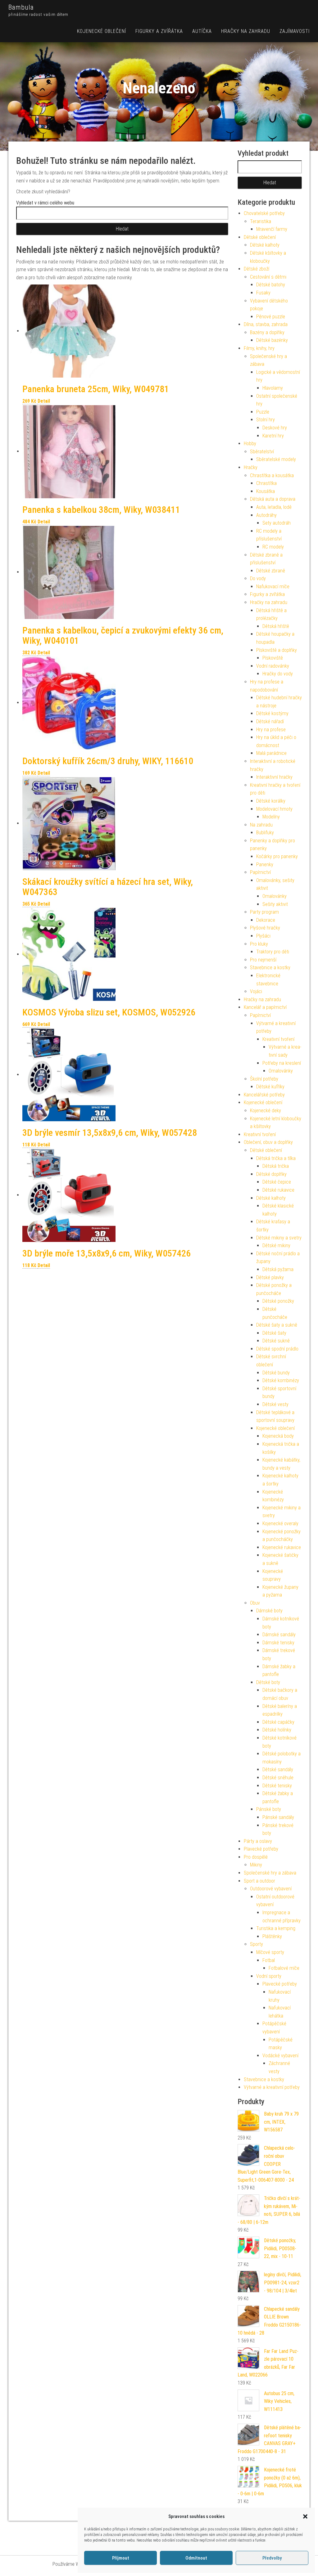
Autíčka (202, 31)
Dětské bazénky (272, 340)
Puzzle (263, 412)
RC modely (273, 547)
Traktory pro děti (273, 952)
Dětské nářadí (270, 721)
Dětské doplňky (271, 1174)
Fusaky (263, 293)
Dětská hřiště (276, 626)
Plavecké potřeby (261, 1849)
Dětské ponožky (278, 1301)
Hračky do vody (278, 674)
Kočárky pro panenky (277, 856)
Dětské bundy (276, 1373)
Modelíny (271, 817)
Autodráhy (266, 515)
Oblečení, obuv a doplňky (268, 1142)
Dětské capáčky (278, 1722)
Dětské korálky (271, 801)
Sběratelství (262, 452)
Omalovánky (275, 896)
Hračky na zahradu (246, 31)
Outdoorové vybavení (271, 1889)
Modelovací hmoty (274, 809)
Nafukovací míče (273, 587)
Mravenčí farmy (272, 229)
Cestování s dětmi (268, 277)
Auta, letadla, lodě (274, 507)
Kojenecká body (278, 1436)
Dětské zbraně (271, 571)
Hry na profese (271, 730)
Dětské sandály (278, 1770)
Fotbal (269, 1960)
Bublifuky (265, 833)
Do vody (258, 578)
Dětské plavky (270, 1277)
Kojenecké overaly (280, 1523)
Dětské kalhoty (265, 245)
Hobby (250, 444)
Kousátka (266, 491)
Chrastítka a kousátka (272, 475)
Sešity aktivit (275, 904)
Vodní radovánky (273, 666)
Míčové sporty (270, 1952)
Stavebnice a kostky (270, 968)
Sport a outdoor (259, 1881)
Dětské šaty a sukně (277, 1325)
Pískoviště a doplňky (277, 650)
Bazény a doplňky (267, 332)
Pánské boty (269, 1809)
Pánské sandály (278, 1817)
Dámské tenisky (278, 1643)
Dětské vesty (275, 1404)
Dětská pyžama (278, 1269)
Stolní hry (266, 420)
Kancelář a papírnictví (265, 1007)
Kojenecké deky (266, 1111)
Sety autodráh (277, 523)
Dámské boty (269, 1611)
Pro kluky (259, 944)
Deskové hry (275, 428)
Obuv (255, 1603)
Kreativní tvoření (278, 1039)
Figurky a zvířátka (159, 31)
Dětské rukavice (278, 1190)
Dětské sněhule (278, 1778)
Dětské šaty (274, 1333)
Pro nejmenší (263, 960)
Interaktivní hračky (274, 777)
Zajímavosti (295, 31)
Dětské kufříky (270, 1087)
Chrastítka (266, 483)
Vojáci (256, 991)
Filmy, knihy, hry (259, 348)
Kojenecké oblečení (102, 31)
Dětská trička (276, 1166)
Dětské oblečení (260, 237)
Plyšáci (263, 936)
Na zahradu (261, 825)
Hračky (251, 467)
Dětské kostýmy (272, 713)
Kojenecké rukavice (282, 1547)
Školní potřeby (264, 1079)
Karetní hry (273, 436)
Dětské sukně (276, 1341)
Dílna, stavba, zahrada (266, 324)
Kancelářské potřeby (264, 1095)
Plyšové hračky (265, 928)
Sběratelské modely (276, 459)
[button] (305, 2516)
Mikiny (256, 1865)
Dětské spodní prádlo (277, 1349)
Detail (44, 401)
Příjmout (121, 2558)
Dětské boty (268, 1682)
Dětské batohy (271, 285)
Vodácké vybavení (280, 2056)
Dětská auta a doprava (273, 499)
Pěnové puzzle (271, 317)
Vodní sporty (269, 1976)
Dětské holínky (277, 1730)
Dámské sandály (279, 1635)
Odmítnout (196, 2558)
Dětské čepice (277, 1182)
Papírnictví (260, 872)
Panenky (265, 865)
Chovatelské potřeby (264, 213)
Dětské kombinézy (281, 1380)
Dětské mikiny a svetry (279, 1238)
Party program (264, 912)
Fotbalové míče (284, 1968)
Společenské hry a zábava (270, 1873)
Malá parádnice (271, 753)
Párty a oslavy (258, 1841)
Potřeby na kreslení (282, 1063)
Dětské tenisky (277, 1786)
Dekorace (266, 920)
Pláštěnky (272, 1936)
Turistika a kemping (276, 1928)
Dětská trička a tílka (276, 1158)
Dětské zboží (257, 269)
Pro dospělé (256, 1857)
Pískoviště (273, 658)
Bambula (21, 7)
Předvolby (272, 2558)
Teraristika (261, 221)
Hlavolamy (273, 388)
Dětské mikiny (276, 1245)
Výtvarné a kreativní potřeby (272, 2087)
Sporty (257, 1944)
